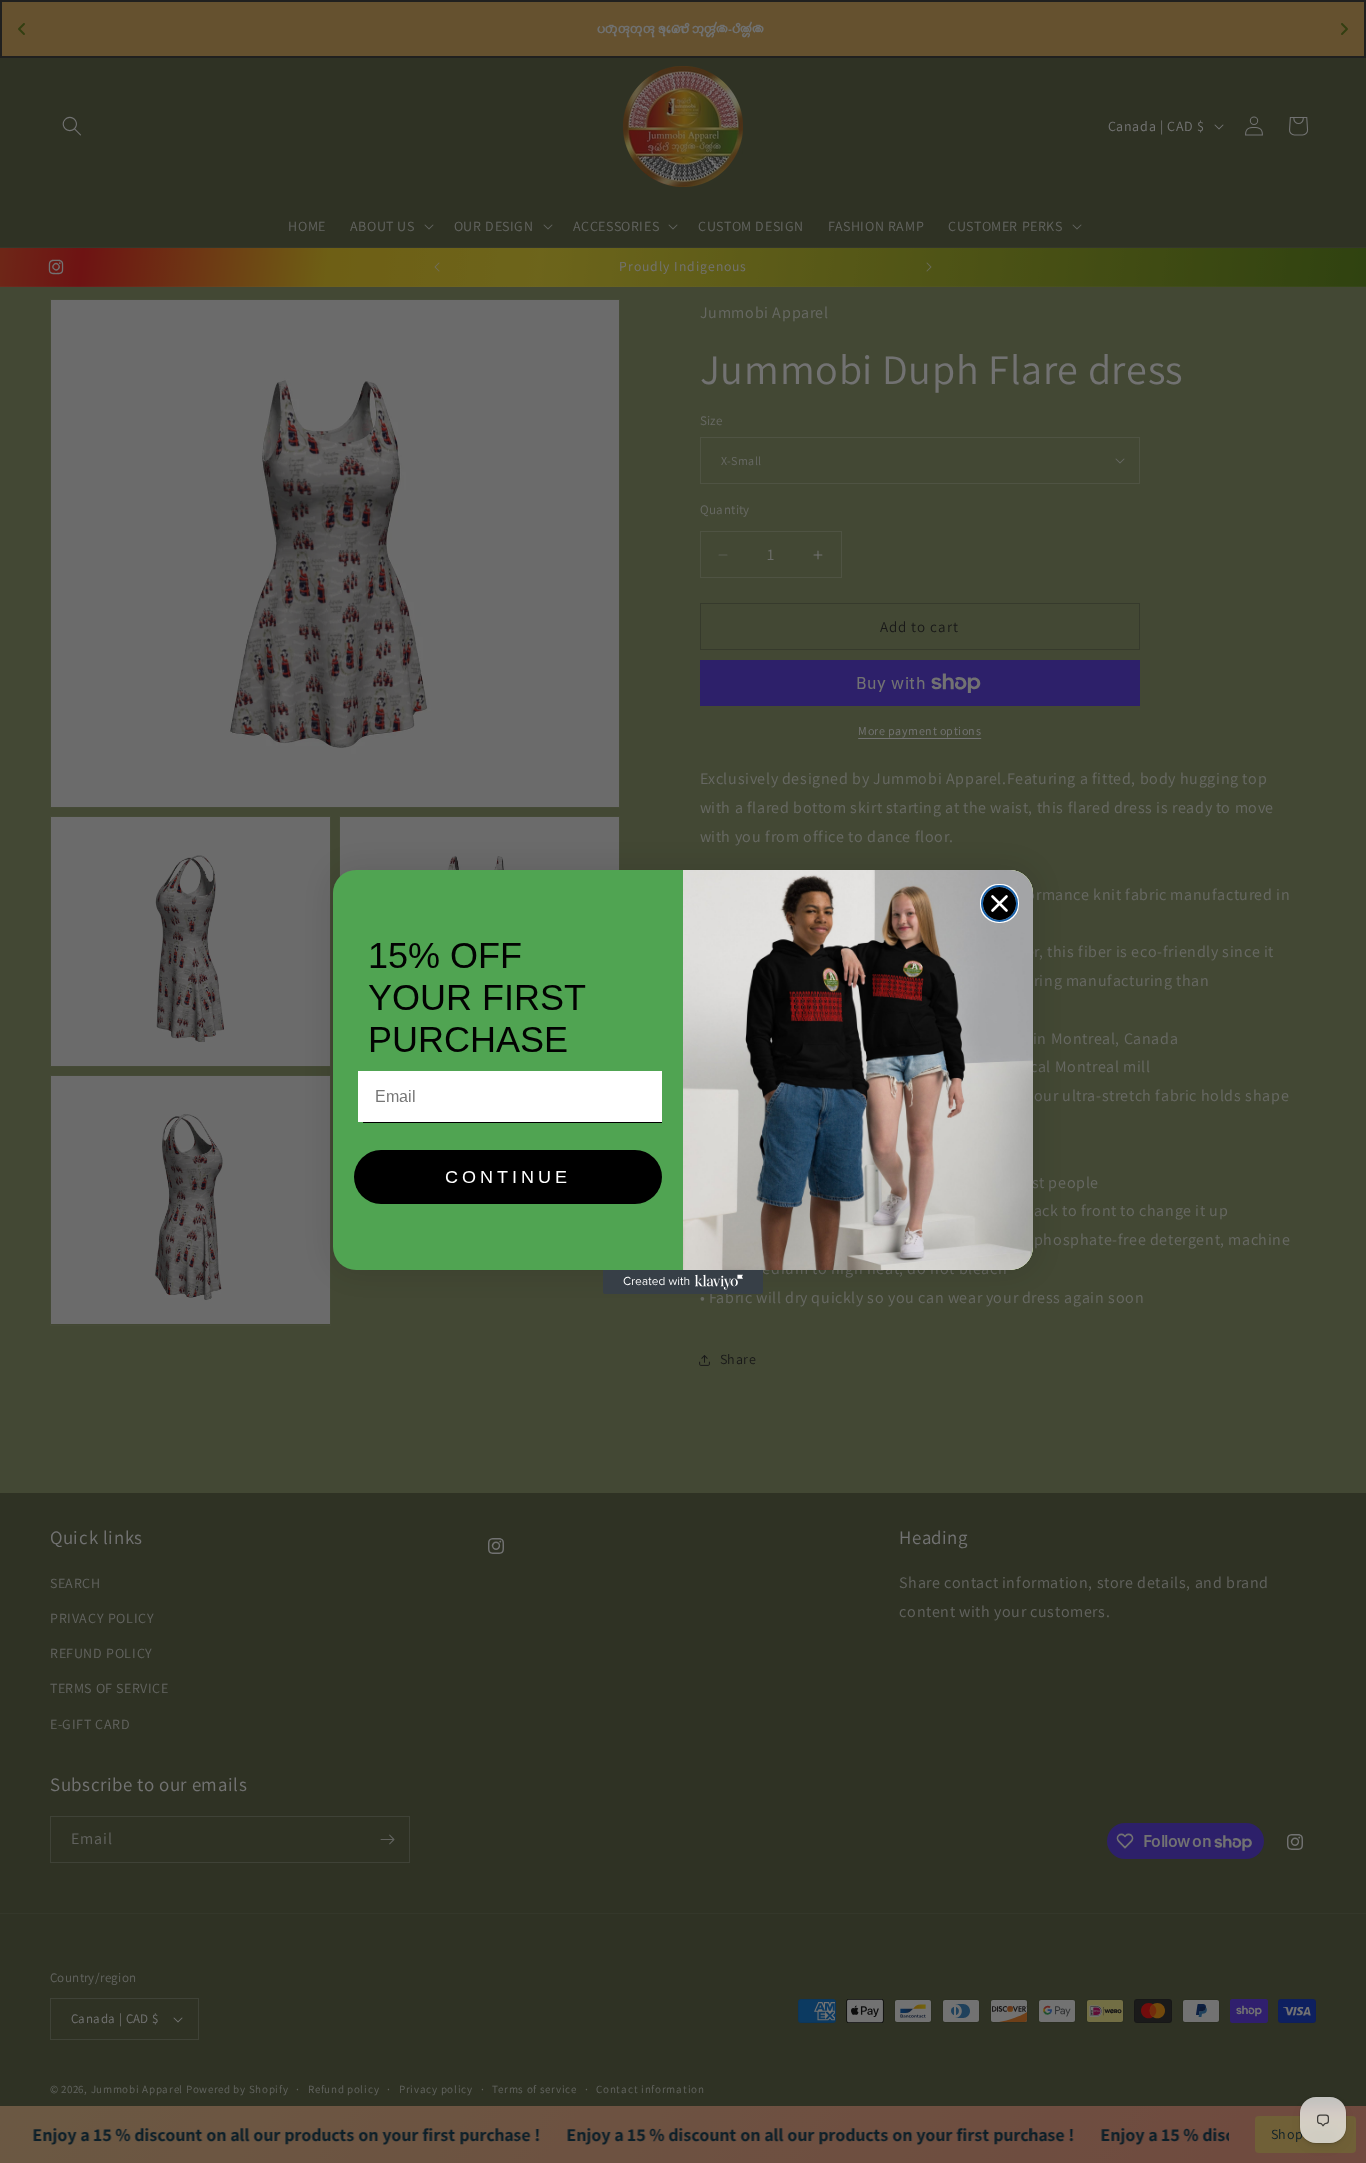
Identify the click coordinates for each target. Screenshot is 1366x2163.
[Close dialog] (999, 903)
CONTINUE (508, 1177)
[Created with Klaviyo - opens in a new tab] (683, 1282)
